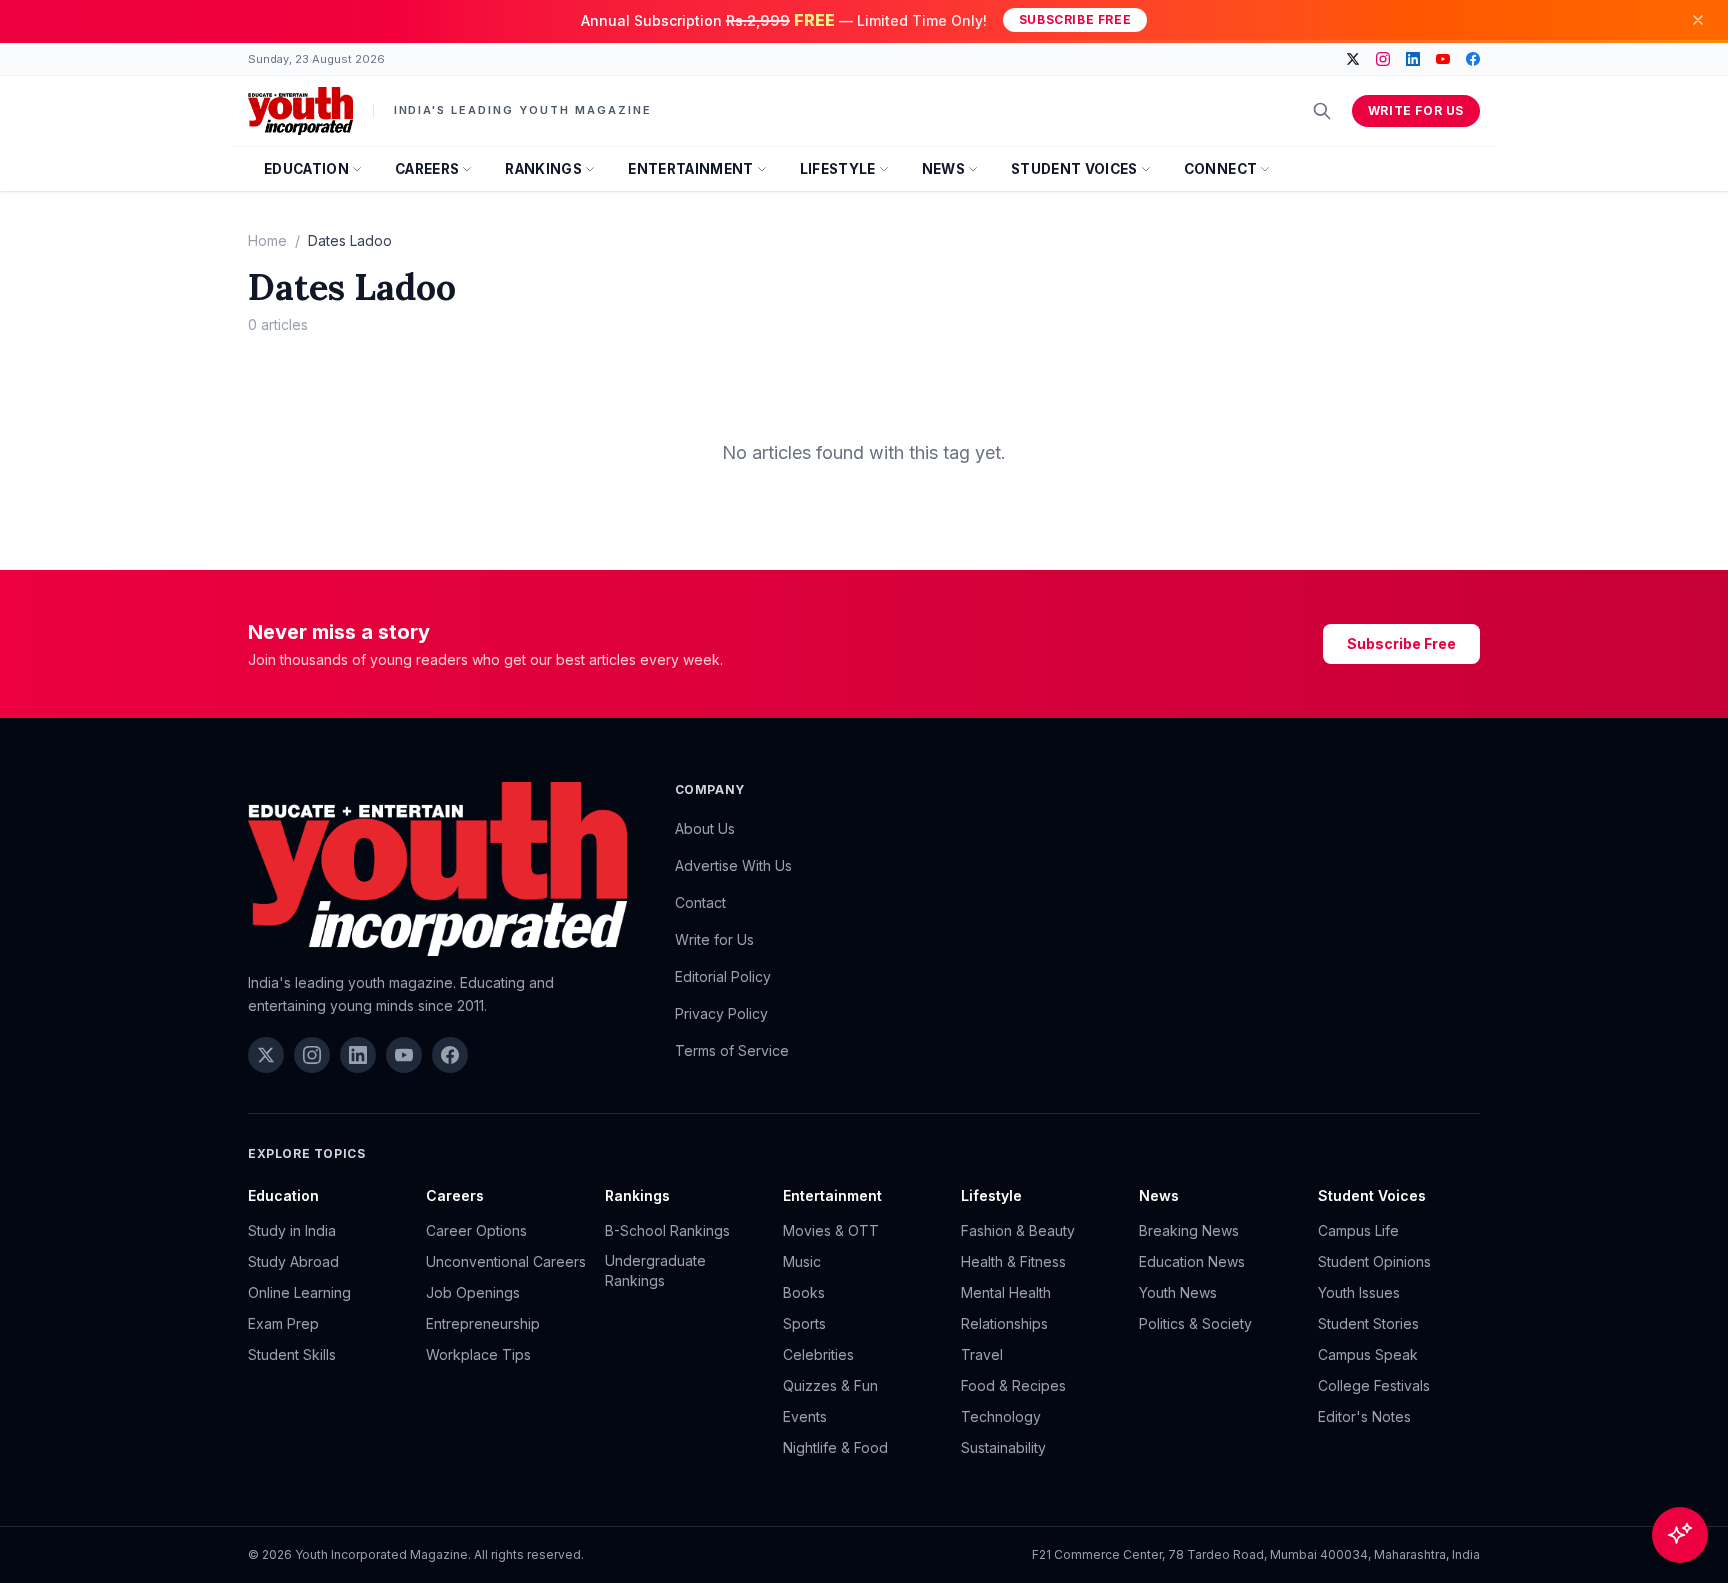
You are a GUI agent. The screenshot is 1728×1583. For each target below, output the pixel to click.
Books (804, 1292)
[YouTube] (1443, 59)
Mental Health (1006, 1292)
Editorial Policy (723, 976)
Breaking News (1189, 1230)
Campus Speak (1368, 1354)
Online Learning (299, 1292)
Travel (982, 1354)
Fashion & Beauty (1018, 1230)
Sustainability (1003, 1447)
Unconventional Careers (506, 1261)
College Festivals (1374, 1385)
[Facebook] (1473, 59)
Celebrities (818, 1354)
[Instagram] (1383, 59)
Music (802, 1261)
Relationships (1004, 1323)
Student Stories (1368, 1323)
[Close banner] (1698, 20)
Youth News (1178, 1292)
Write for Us (1416, 110)
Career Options (476, 1230)
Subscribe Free (1075, 19)
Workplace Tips (478, 1354)
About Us (705, 828)
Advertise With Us (733, 865)
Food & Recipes (1013, 1385)
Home (267, 240)
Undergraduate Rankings (655, 1270)
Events (805, 1416)
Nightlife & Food (835, 1447)
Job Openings (473, 1292)
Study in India (292, 1230)
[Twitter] (1353, 59)
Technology (1001, 1416)
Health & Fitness (1013, 1261)
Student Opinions (1374, 1261)
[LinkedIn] (1413, 59)
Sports (804, 1323)
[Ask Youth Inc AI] (1680, 1535)
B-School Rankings (667, 1230)
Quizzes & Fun (830, 1385)
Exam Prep (283, 1323)
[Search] (1322, 111)
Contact (700, 902)
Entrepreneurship (483, 1323)
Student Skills (292, 1354)
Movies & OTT (831, 1230)
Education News (1192, 1261)
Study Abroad (293, 1261)
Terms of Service (732, 1050)
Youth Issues (1359, 1292)
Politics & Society (1195, 1323)
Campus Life (1358, 1230)
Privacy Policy (721, 1013)
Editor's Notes (1364, 1416)
